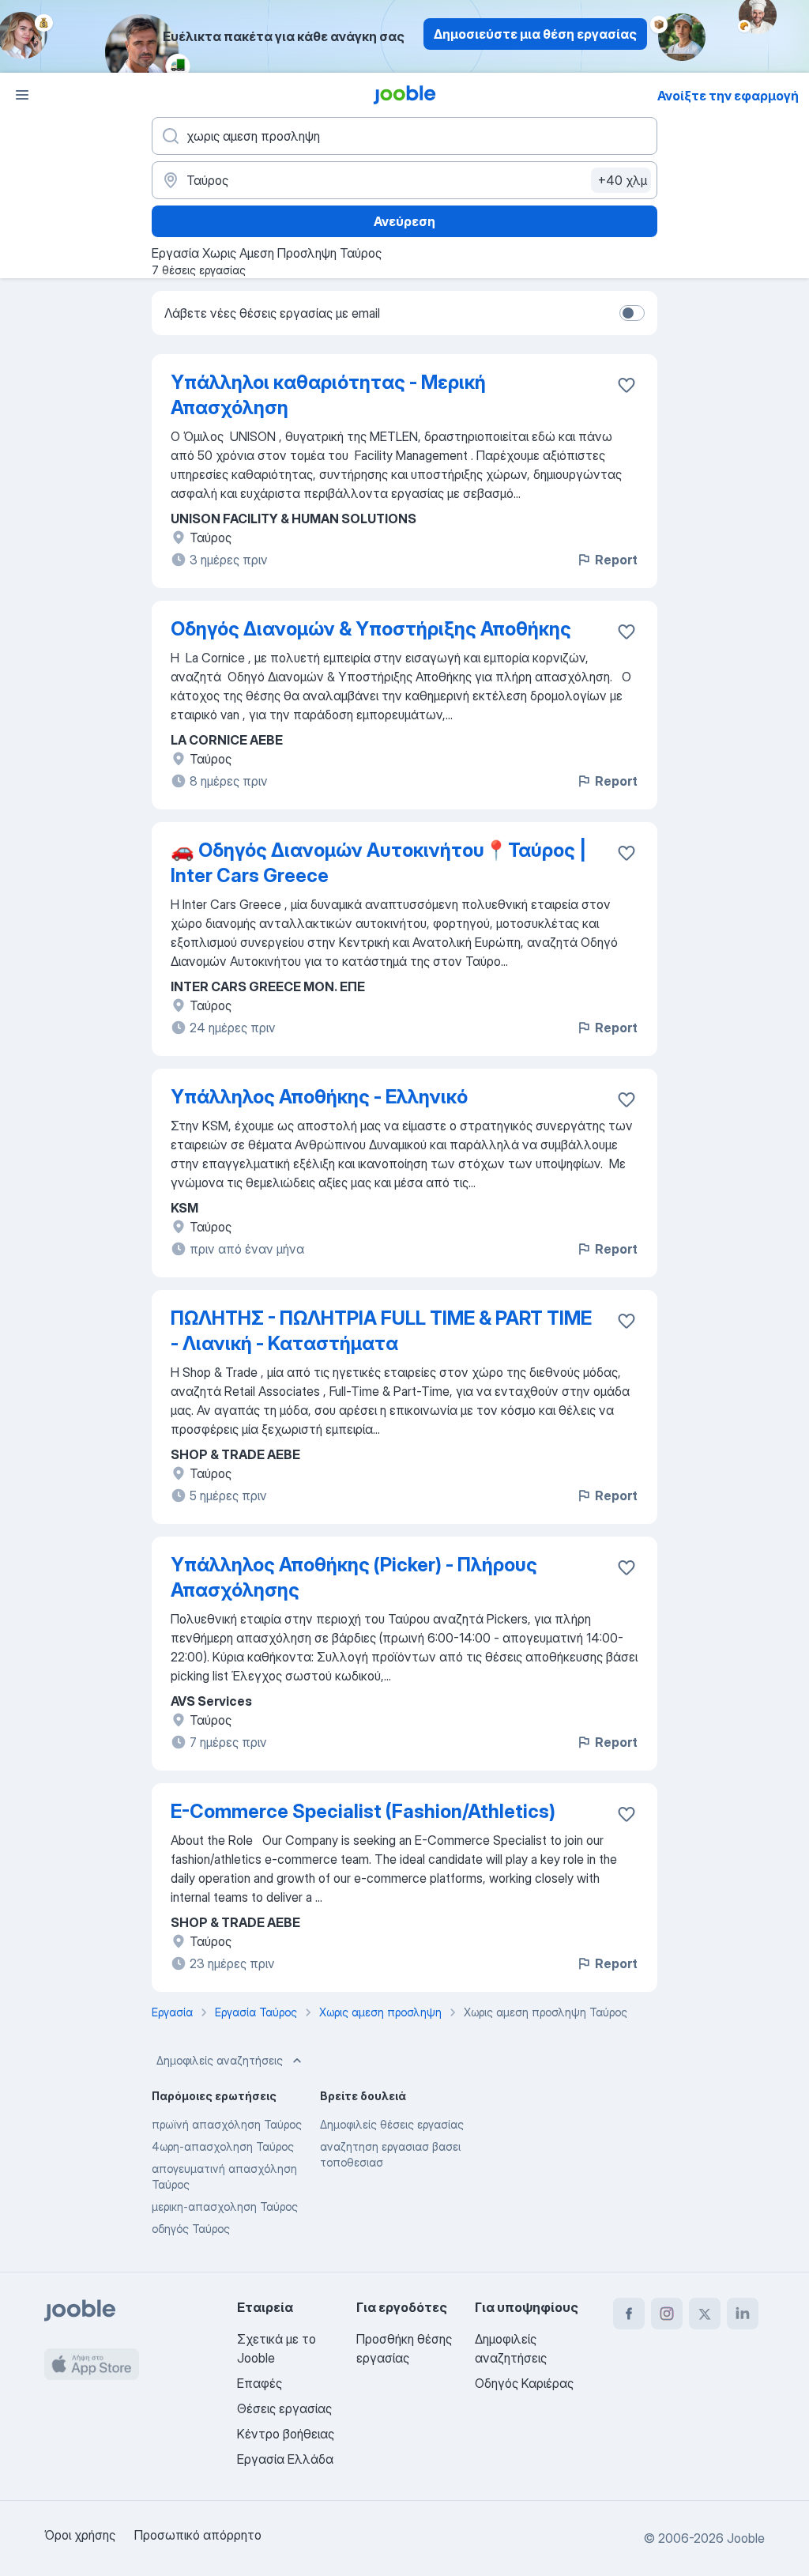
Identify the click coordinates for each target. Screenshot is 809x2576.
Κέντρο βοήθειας (286, 2434)
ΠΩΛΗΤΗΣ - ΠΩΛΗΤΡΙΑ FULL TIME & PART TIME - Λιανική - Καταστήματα (381, 1331)
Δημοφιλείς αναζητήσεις (220, 2060)
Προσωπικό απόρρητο (198, 2535)
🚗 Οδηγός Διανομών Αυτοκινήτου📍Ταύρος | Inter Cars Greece (378, 863)
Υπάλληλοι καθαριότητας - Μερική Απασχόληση (328, 395)
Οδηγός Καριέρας (524, 2383)
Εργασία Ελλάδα (285, 2459)
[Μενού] (22, 95)
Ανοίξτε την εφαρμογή (728, 96)
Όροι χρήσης (80, 2535)
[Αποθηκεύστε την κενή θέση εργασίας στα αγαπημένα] (627, 632)
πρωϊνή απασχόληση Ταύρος (227, 2124)
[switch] (632, 313)
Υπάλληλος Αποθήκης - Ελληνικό (319, 1097)
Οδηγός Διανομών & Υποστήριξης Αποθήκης (371, 629)
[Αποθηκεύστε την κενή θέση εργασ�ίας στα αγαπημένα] (627, 385)
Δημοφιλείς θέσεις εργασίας (392, 2124)
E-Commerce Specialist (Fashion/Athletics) (363, 1811)
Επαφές (260, 2383)
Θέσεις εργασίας (284, 2408)
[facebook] (629, 2314)
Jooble (746, 2538)
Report (616, 560)
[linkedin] (743, 2314)
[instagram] (667, 2314)
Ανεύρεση (404, 221)
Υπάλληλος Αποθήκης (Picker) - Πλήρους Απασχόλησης (354, 1577)
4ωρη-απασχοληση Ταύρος (223, 2146)
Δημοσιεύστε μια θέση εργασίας (535, 34)
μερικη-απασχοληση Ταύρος (225, 2206)
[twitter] (705, 2314)
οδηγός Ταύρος (191, 2229)
